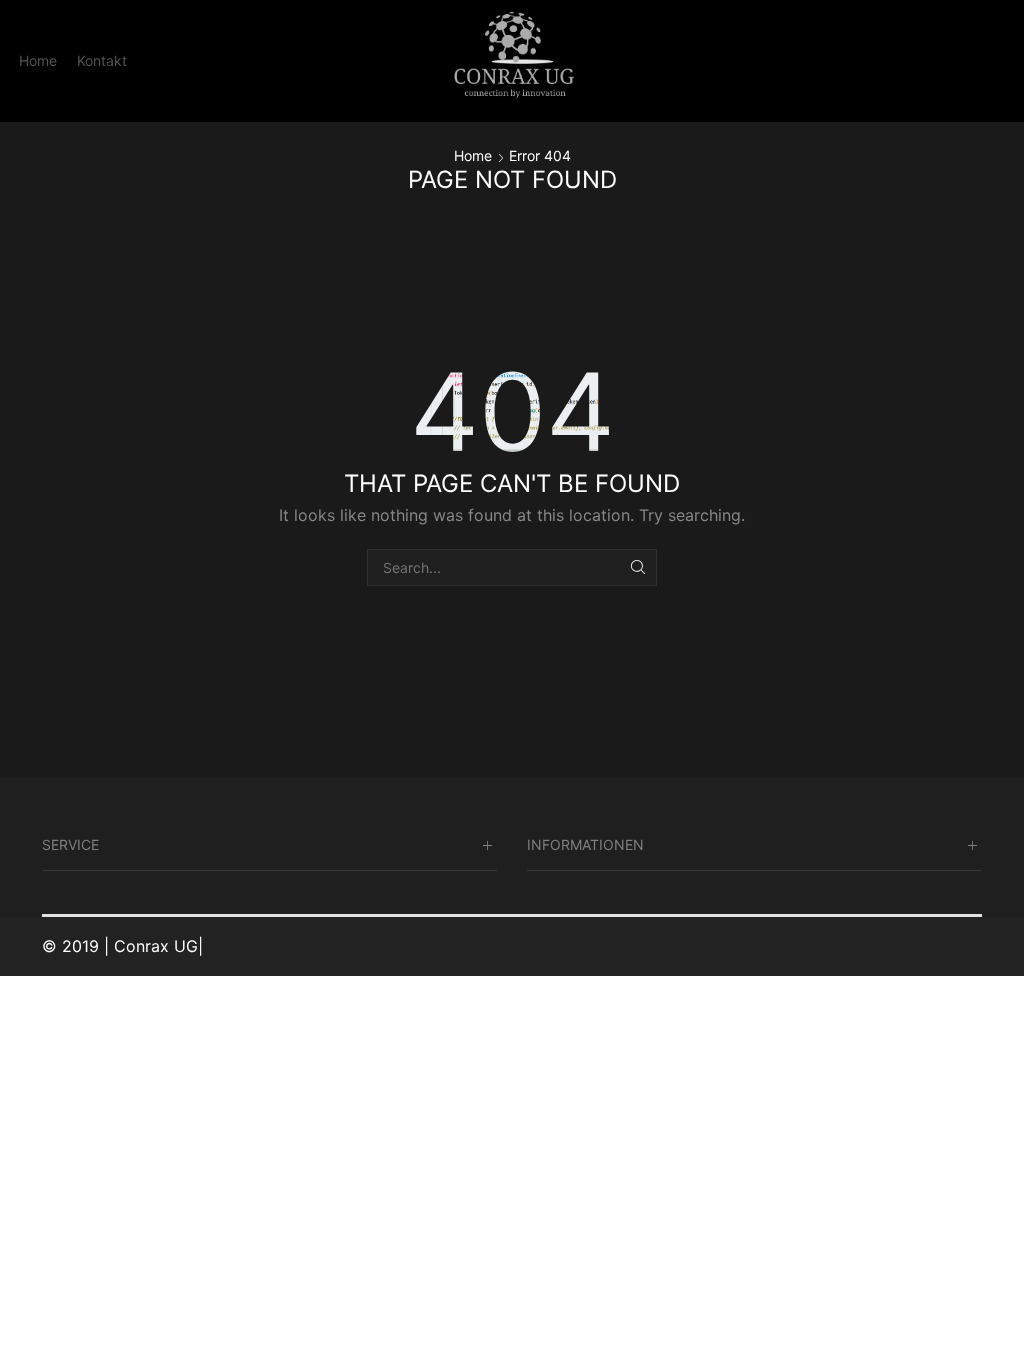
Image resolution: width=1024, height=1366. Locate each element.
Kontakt (102, 60)
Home (38, 60)
